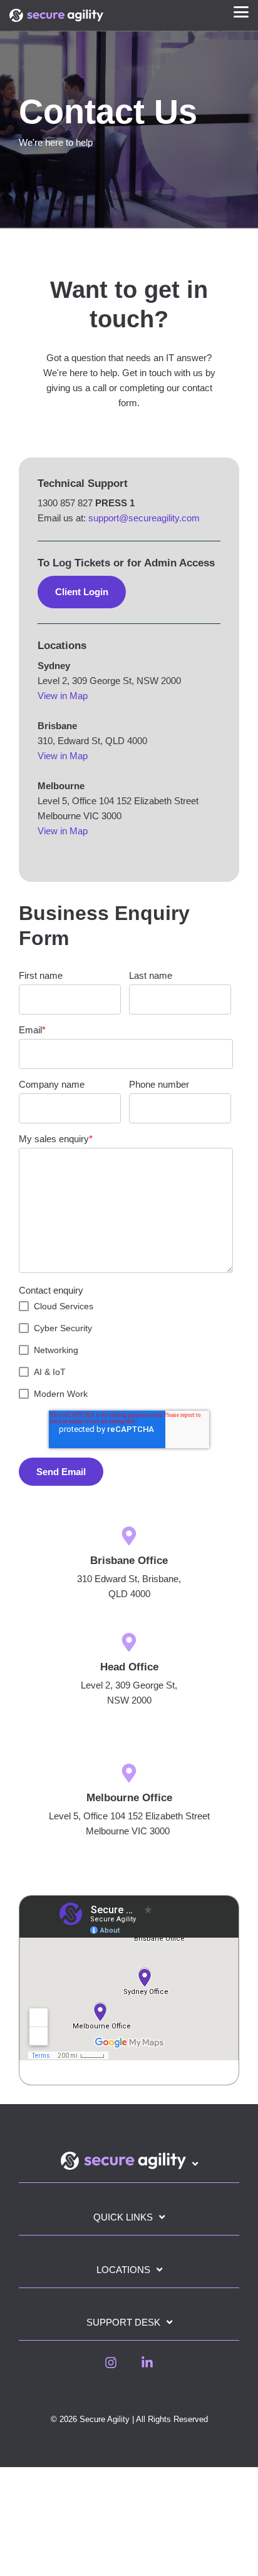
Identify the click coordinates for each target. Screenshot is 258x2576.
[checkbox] (126, 1350)
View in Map (63, 696)
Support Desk (123, 2322)
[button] (241, 11)
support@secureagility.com (144, 518)
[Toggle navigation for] (129, 2167)
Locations (123, 2270)
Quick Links (123, 2217)
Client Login (82, 592)
